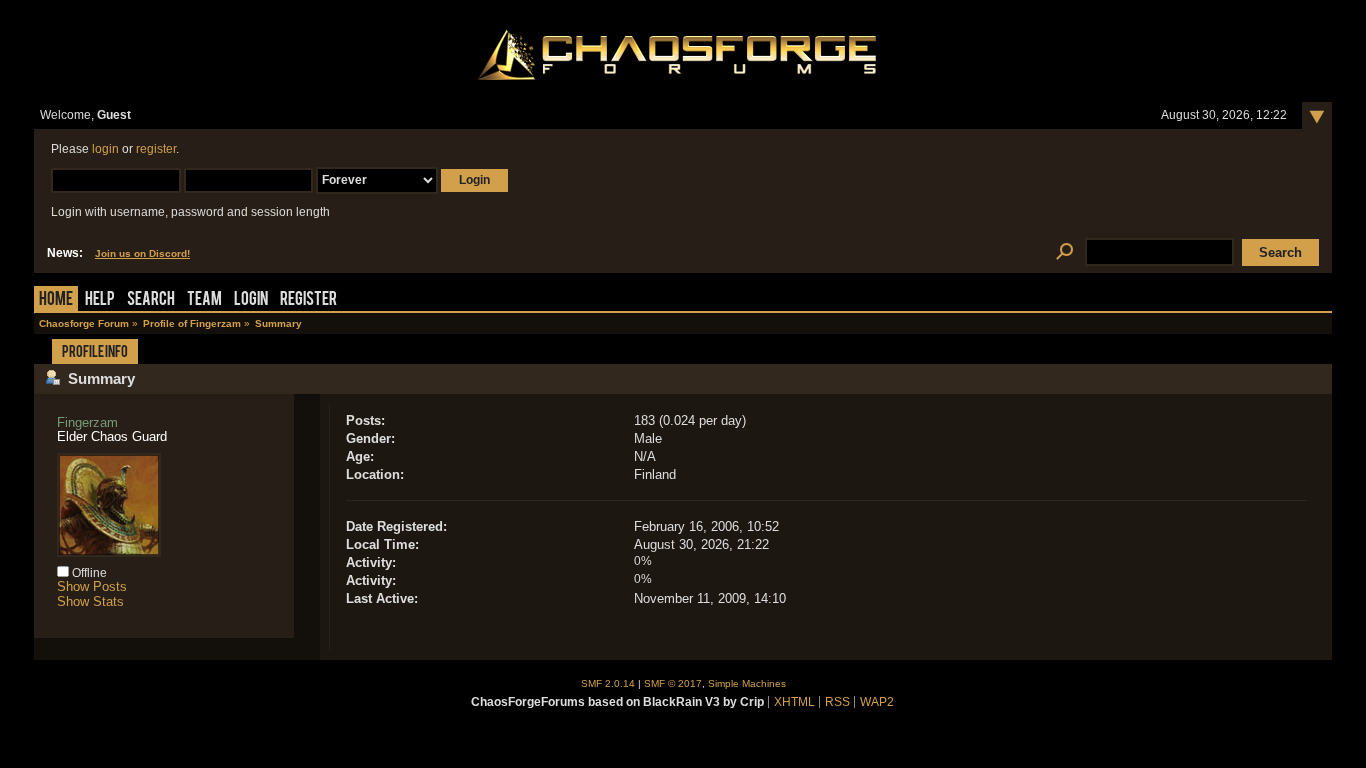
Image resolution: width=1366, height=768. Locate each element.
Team (204, 300)
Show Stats (90, 601)
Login (251, 300)
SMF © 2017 (673, 683)
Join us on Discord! (142, 253)
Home (56, 300)
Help (100, 300)
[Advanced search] (1064, 252)
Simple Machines (747, 683)
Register (308, 300)
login (105, 149)
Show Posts (92, 586)
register (156, 149)
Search (151, 300)
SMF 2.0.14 (608, 683)
